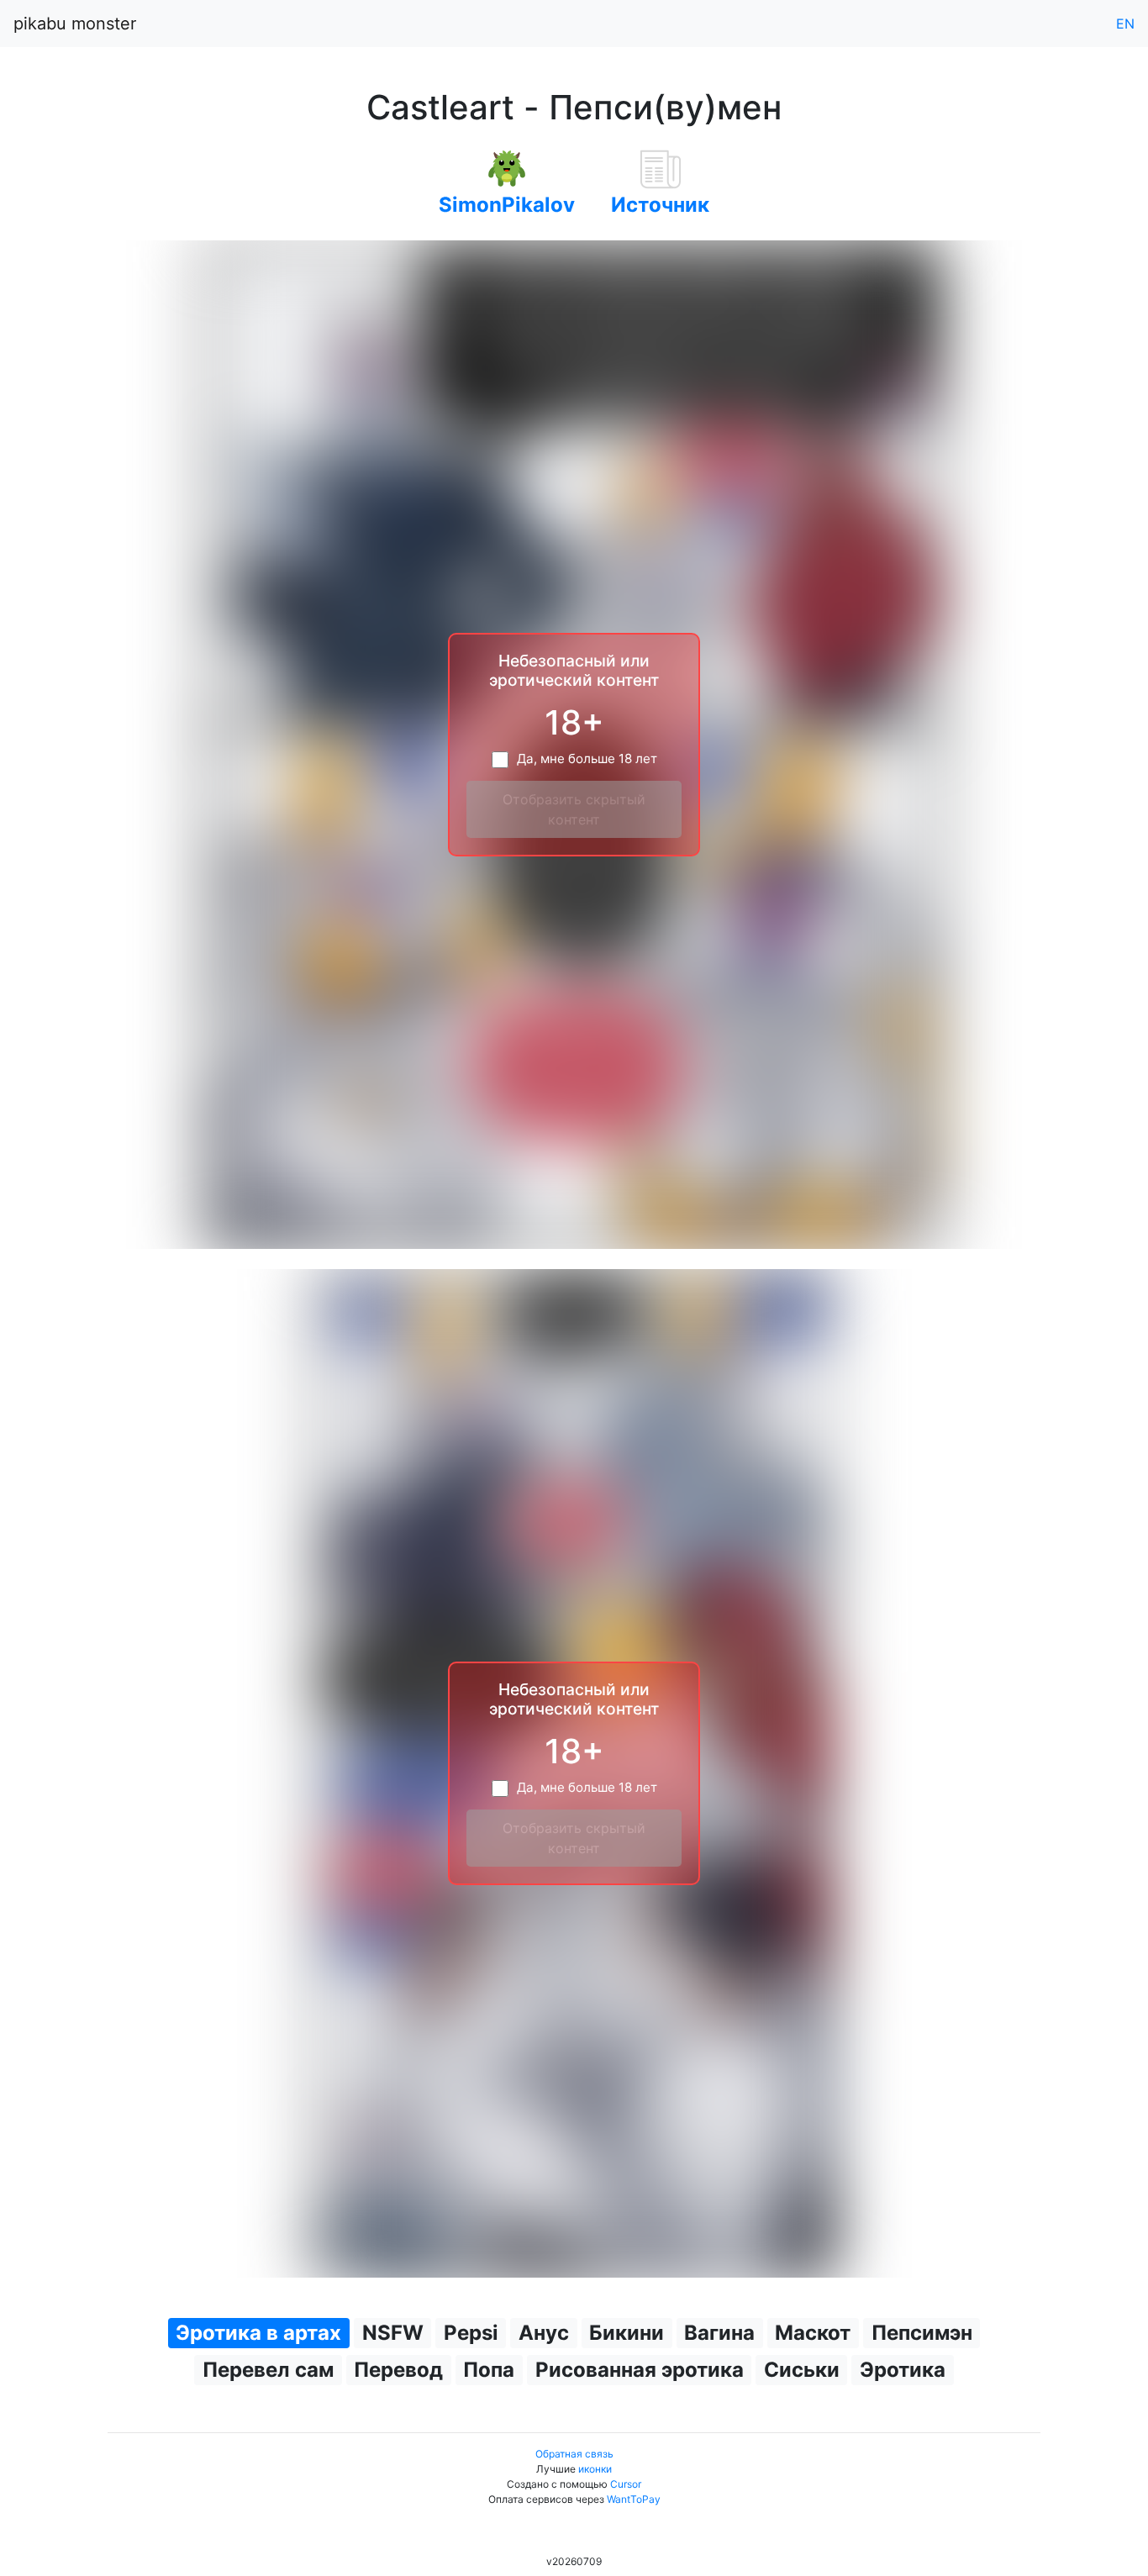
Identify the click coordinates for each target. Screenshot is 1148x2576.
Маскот (813, 2333)
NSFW (393, 2333)
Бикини (627, 2333)
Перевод (398, 2370)
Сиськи (802, 2370)
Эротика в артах (258, 2333)
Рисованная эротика (640, 2370)
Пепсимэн (922, 2333)
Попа (489, 2370)
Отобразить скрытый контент (574, 809)
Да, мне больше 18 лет (587, 759)
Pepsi (471, 2333)
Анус (544, 2333)
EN (1125, 24)
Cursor (626, 2484)
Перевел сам (268, 2370)
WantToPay (634, 2499)
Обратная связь (574, 2454)
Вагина (719, 2333)
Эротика (903, 2370)
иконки (595, 2469)
